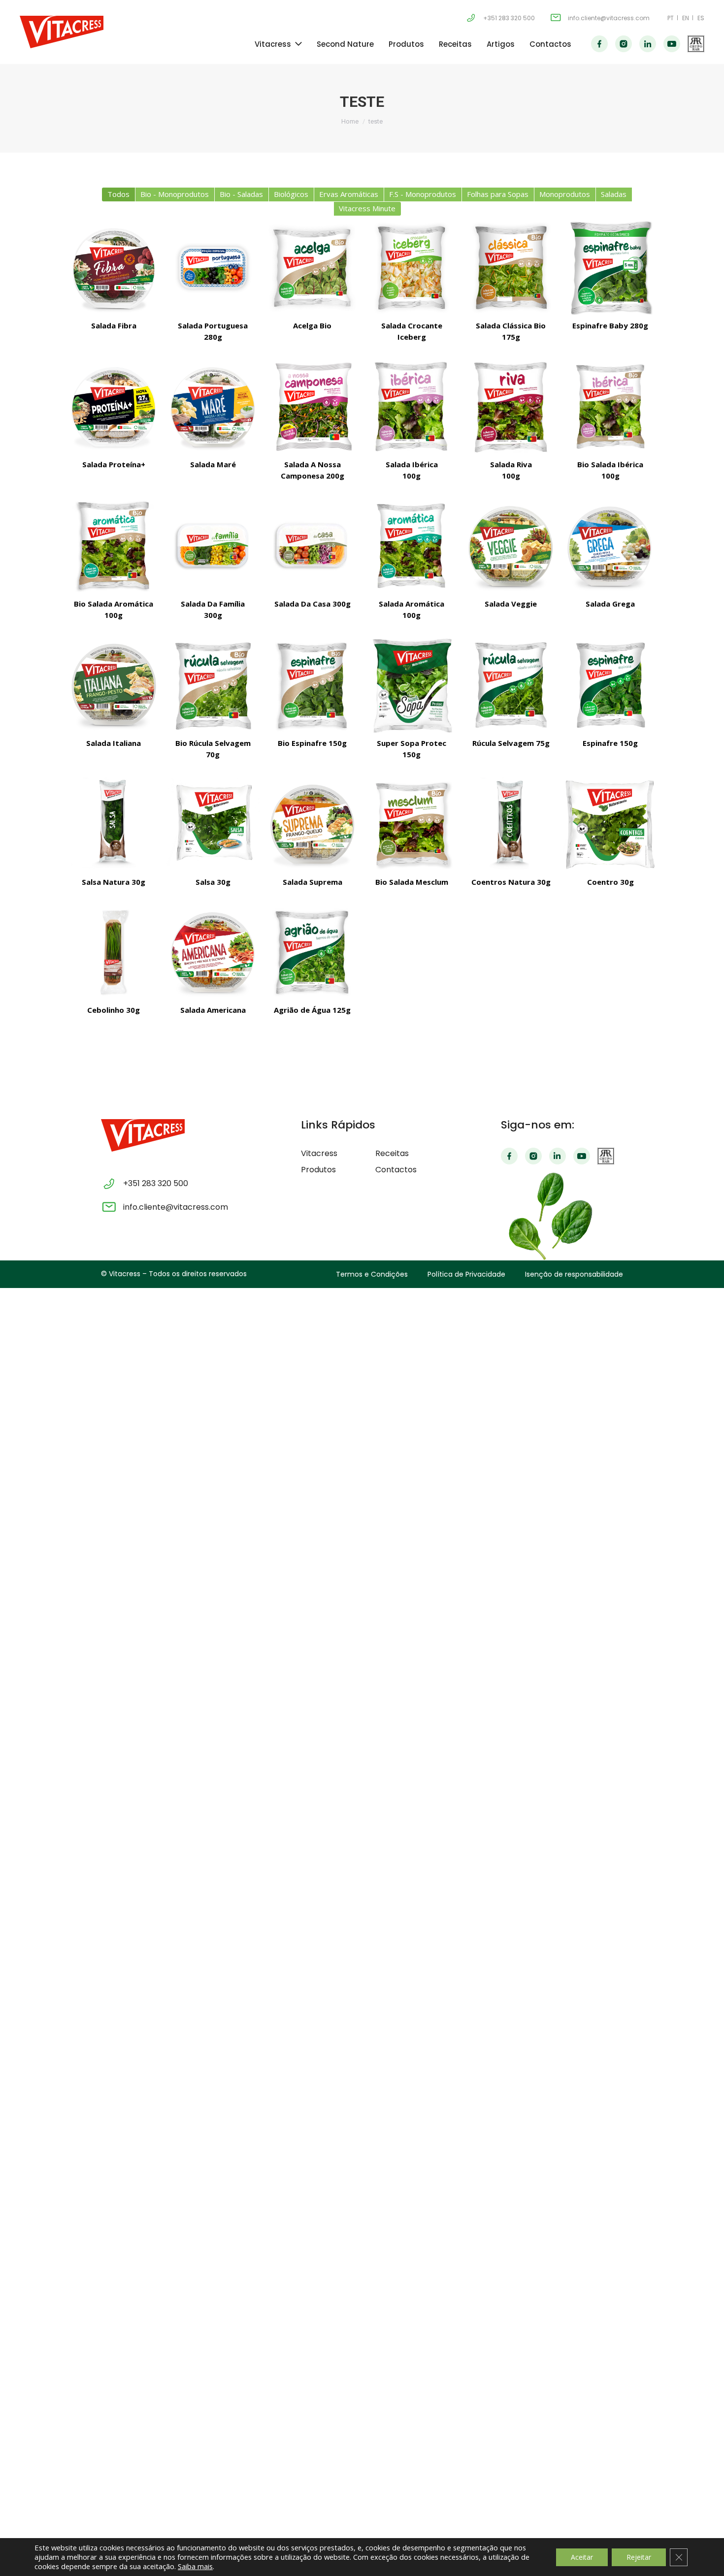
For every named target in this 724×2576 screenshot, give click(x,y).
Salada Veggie (511, 604)
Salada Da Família (213, 609)
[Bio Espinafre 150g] (312, 685)
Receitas (455, 44)
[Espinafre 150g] (610, 685)
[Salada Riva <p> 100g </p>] (511, 407)
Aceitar (582, 2557)
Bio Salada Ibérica (610, 470)
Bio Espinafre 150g (312, 743)
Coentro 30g (610, 882)
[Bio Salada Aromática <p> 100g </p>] (114, 546)
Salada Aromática (411, 609)
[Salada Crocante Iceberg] (412, 268)
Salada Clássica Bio (511, 331)
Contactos (550, 44)
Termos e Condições (372, 1274)
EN (686, 18)
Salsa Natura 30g (114, 882)
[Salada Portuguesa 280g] (213, 268)
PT (671, 18)
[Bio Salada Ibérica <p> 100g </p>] (610, 407)
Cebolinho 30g (114, 1010)
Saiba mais (195, 2566)
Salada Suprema (313, 882)
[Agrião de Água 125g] (312, 952)
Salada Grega (610, 604)
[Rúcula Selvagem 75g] (511, 685)
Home (350, 121)
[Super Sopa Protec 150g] (412, 685)
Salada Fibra (114, 325)
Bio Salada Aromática (114, 609)
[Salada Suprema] (312, 825)
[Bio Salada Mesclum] (412, 825)
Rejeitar (639, 2557)
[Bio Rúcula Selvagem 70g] (213, 685)
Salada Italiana (114, 743)
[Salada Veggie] (511, 546)
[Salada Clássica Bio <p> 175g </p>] (511, 268)
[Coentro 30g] (610, 825)
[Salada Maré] (213, 407)
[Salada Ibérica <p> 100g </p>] (412, 407)
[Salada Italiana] (114, 685)
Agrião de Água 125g (312, 1010)
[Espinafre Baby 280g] (610, 268)
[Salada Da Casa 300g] (312, 546)
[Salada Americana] (213, 952)
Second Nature (345, 44)
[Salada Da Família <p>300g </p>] (213, 546)
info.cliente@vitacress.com (609, 18)
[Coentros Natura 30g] (511, 825)
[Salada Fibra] (114, 268)
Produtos (406, 44)
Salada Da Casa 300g (313, 604)
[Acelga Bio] (312, 268)
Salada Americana (213, 1010)
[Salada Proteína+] (114, 407)
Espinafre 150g (610, 743)
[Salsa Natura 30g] (114, 825)
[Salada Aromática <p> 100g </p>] (412, 546)
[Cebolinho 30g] (114, 952)
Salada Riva (511, 470)
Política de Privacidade (466, 1274)
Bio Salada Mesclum (412, 882)
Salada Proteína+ (114, 464)
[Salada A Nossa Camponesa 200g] (312, 407)
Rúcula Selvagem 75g (511, 743)
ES (701, 18)
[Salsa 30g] (213, 825)
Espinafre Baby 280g (610, 325)
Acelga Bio (312, 325)
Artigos (501, 44)
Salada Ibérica (412, 470)
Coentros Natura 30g (511, 882)
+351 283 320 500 (509, 18)
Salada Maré (213, 464)
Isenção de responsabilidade (574, 1274)
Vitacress (273, 44)
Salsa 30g (213, 882)
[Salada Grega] (610, 546)
